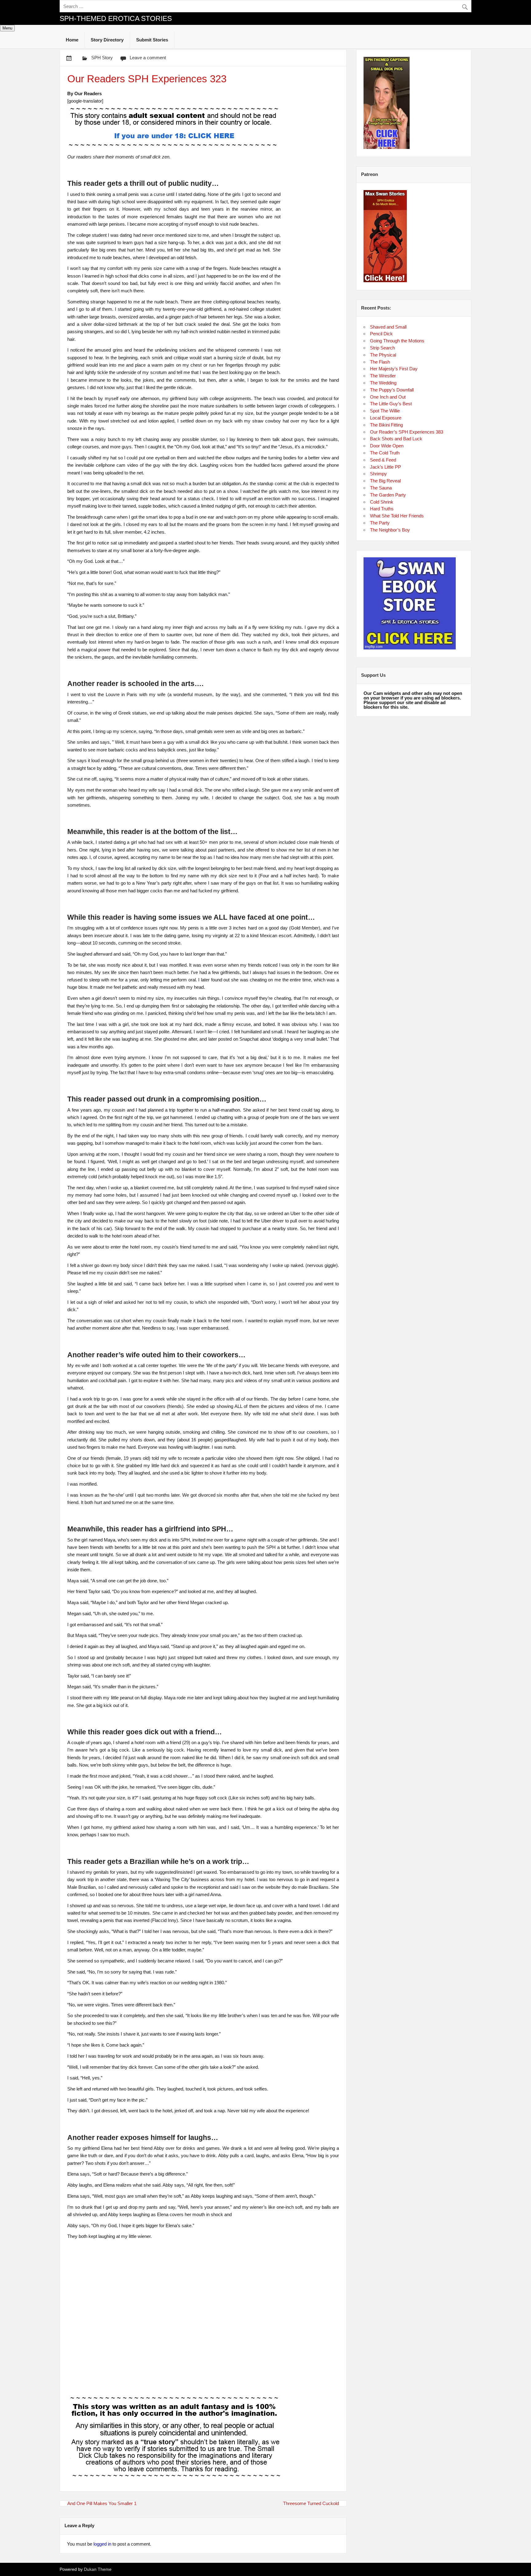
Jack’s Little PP (385, 467)
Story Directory (107, 40)
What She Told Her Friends (397, 516)
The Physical (383, 355)
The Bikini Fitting (386, 425)
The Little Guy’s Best (391, 404)
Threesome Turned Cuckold (311, 2503)
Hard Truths (382, 509)
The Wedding (383, 383)
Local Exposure (386, 418)
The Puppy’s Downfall (392, 390)
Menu (7, 28)
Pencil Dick (381, 334)
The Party (380, 523)
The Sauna (381, 488)
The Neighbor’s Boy (390, 530)
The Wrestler (383, 376)
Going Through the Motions (397, 341)
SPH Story (102, 58)
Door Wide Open (387, 446)
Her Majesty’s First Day (394, 369)
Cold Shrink (382, 502)
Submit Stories (152, 40)
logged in (102, 2544)
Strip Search (382, 348)
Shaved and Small (388, 327)
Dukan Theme (98, 2569)
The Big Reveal (385, 481)
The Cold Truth (385, 453)
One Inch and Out (388, 397)
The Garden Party (388, 495)
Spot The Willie (385, 411)
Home (72, 40)
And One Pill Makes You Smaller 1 (102, 2503)
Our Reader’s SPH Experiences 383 (407, 432)
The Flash (380, 362)
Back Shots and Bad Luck (396, 439)
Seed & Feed (383, 460)
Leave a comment (148, 58)
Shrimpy (378, 474)
